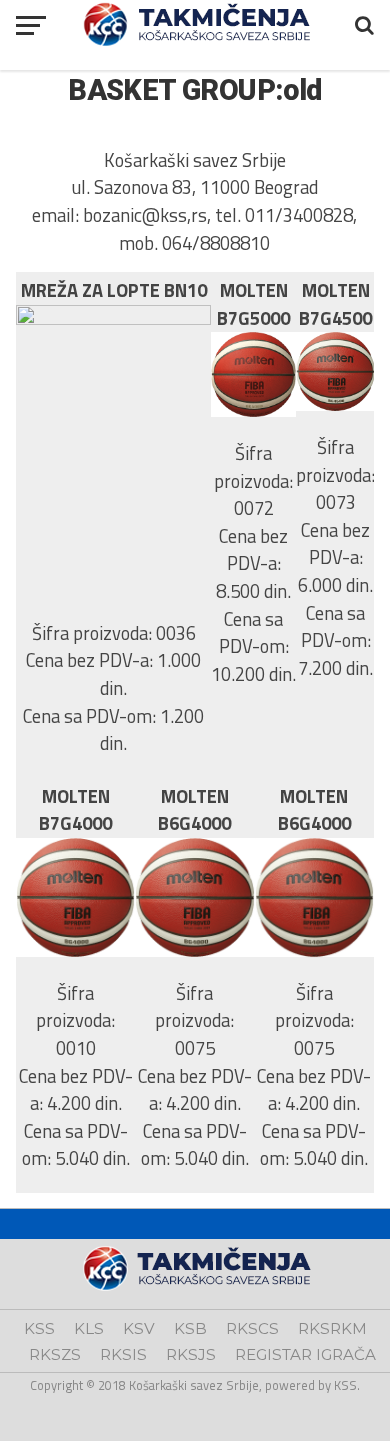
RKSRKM (332, 1328)
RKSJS (191, 1354)
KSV (139, 1328)
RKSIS (123, 1354)
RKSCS (252, 1328)
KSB (190, 1328)
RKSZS (55, 1354)
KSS (39, 1328)
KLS (89, 1328)
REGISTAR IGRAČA (305, 1354)
